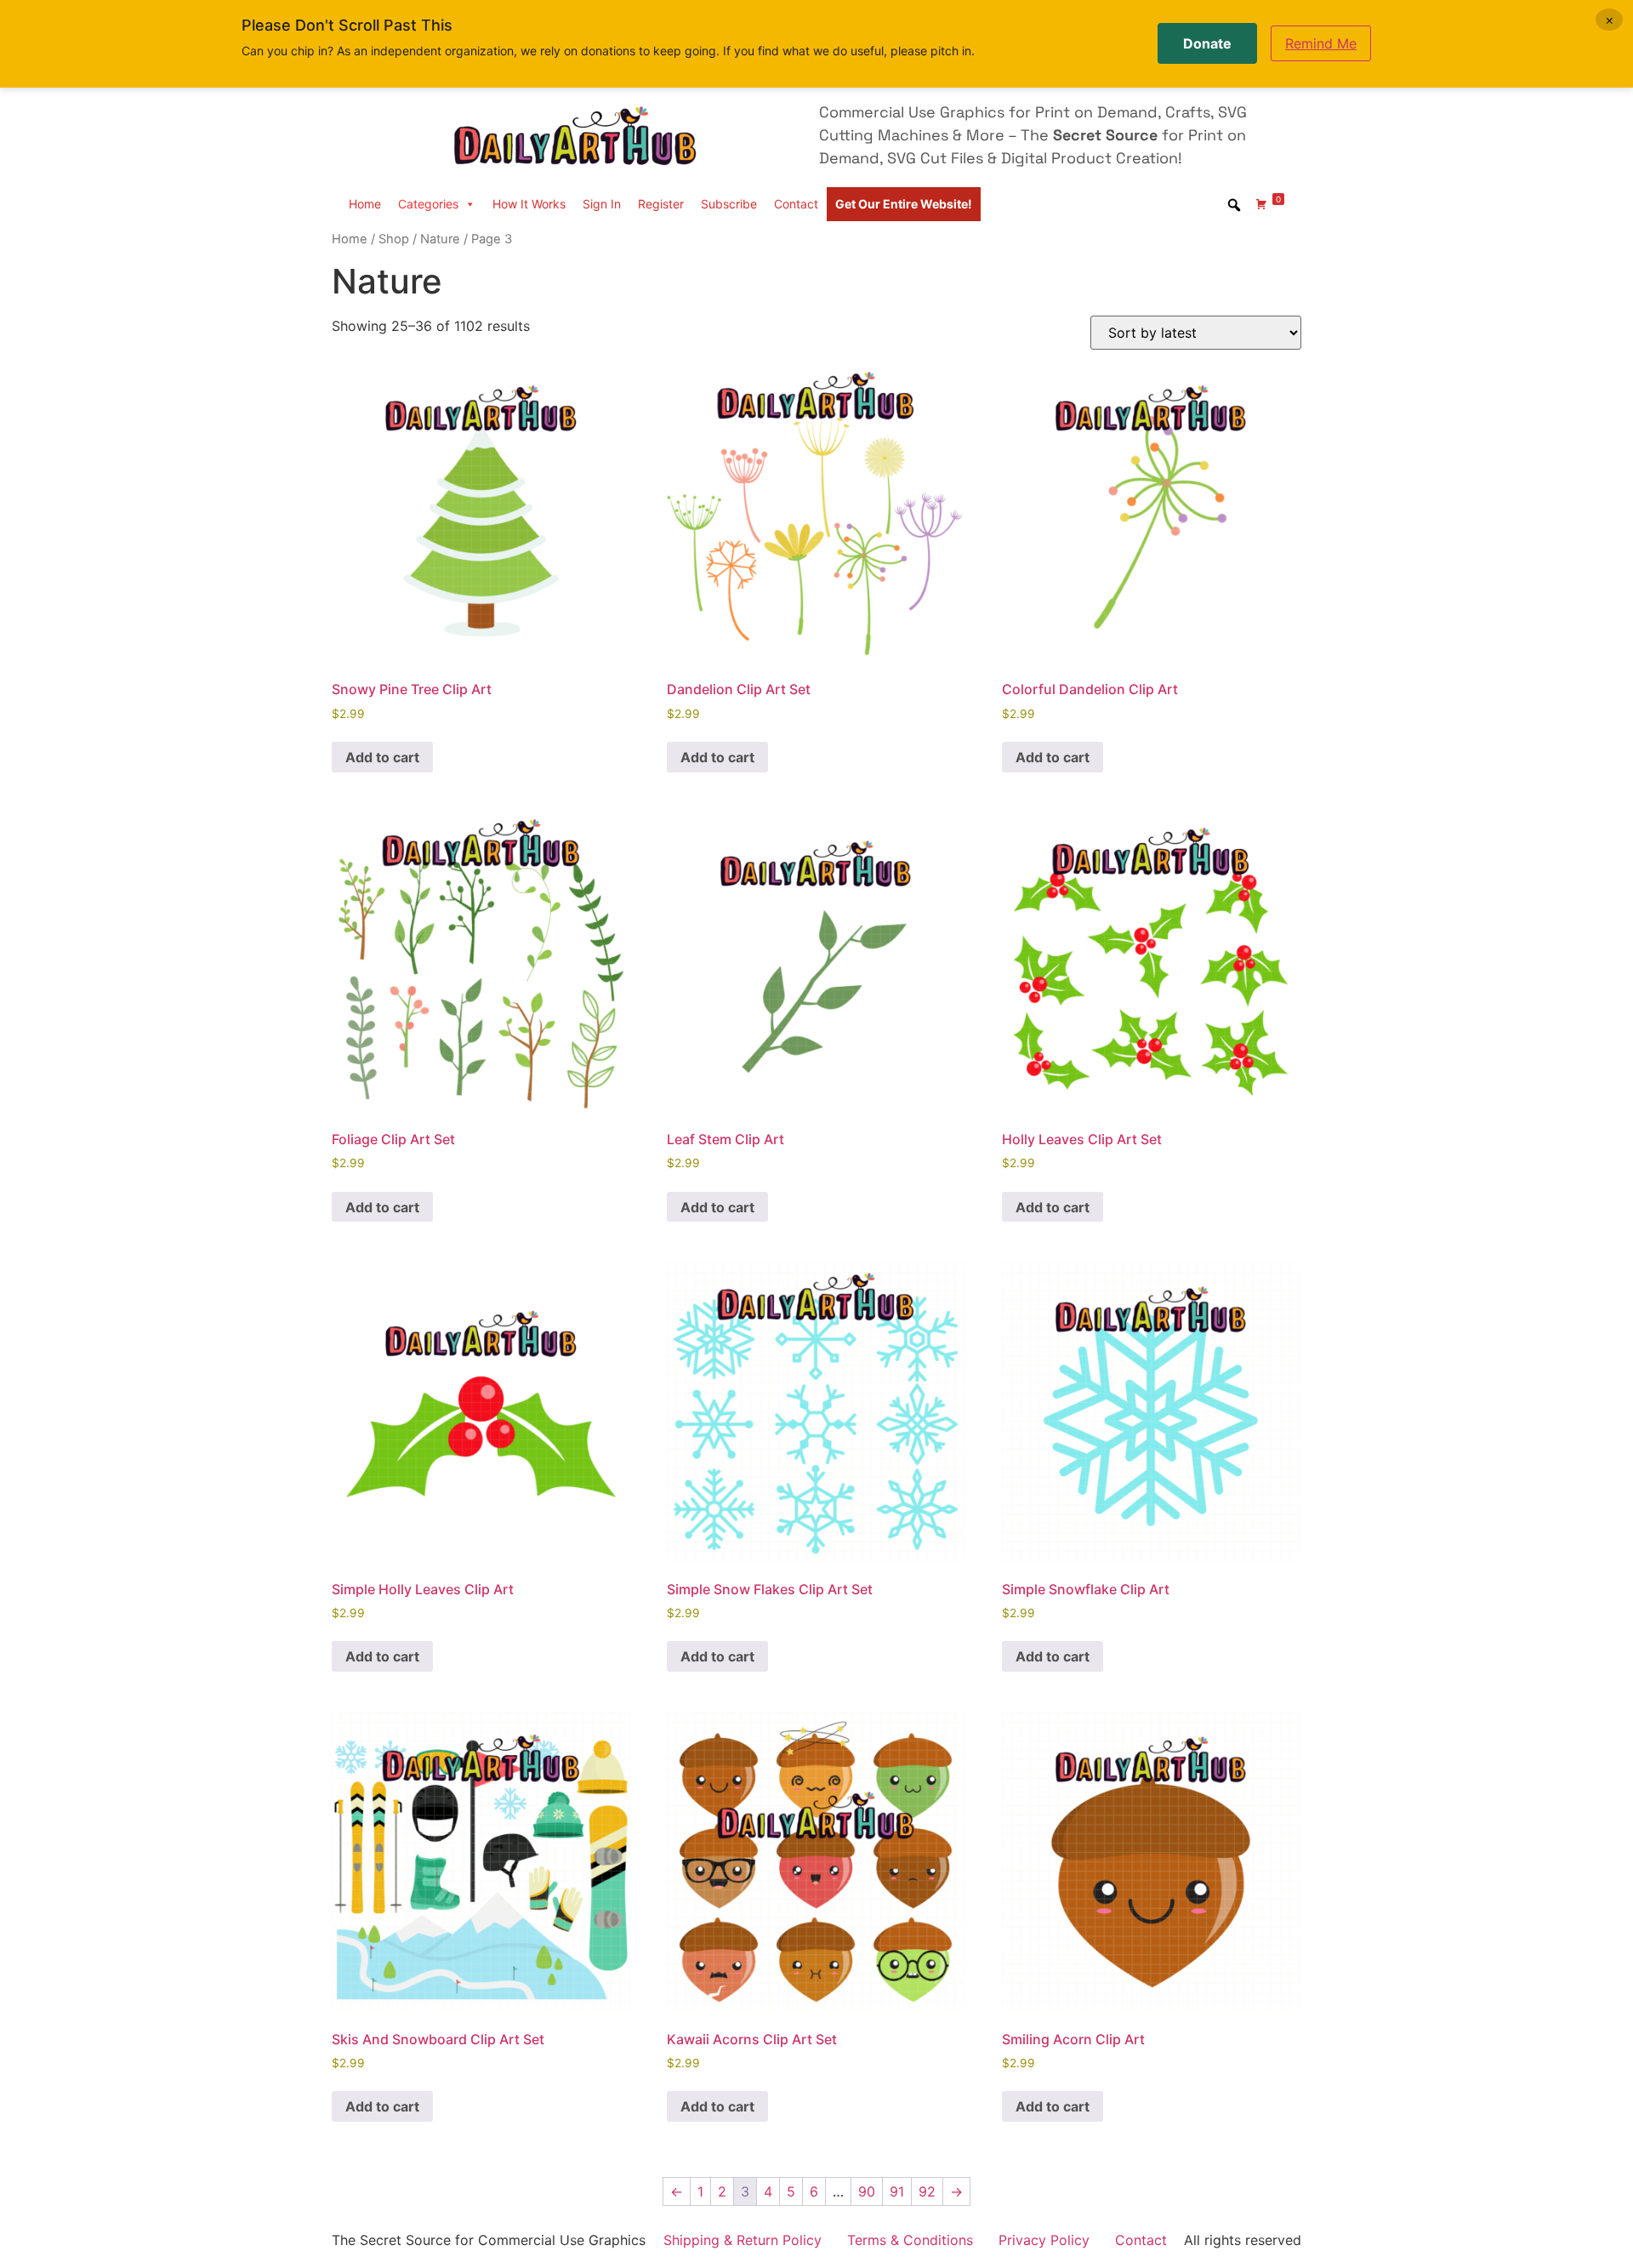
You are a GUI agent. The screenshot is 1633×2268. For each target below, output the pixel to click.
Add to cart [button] (382, 757)
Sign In (602, 204)
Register (661, 204)
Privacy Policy (1044, 2240)
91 (897, 2191)
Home (365, 204)
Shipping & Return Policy (743, 2240)
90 (867, 2191)
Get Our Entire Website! (904, 204)
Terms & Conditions (910, 2240)
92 (927, 2191)
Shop (394, 239)
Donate (1207, 43)
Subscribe (729, 204)
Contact (796, 204)
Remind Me (1321, 43)
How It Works (529, 204)
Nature (440, 239)
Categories (428, 204)
